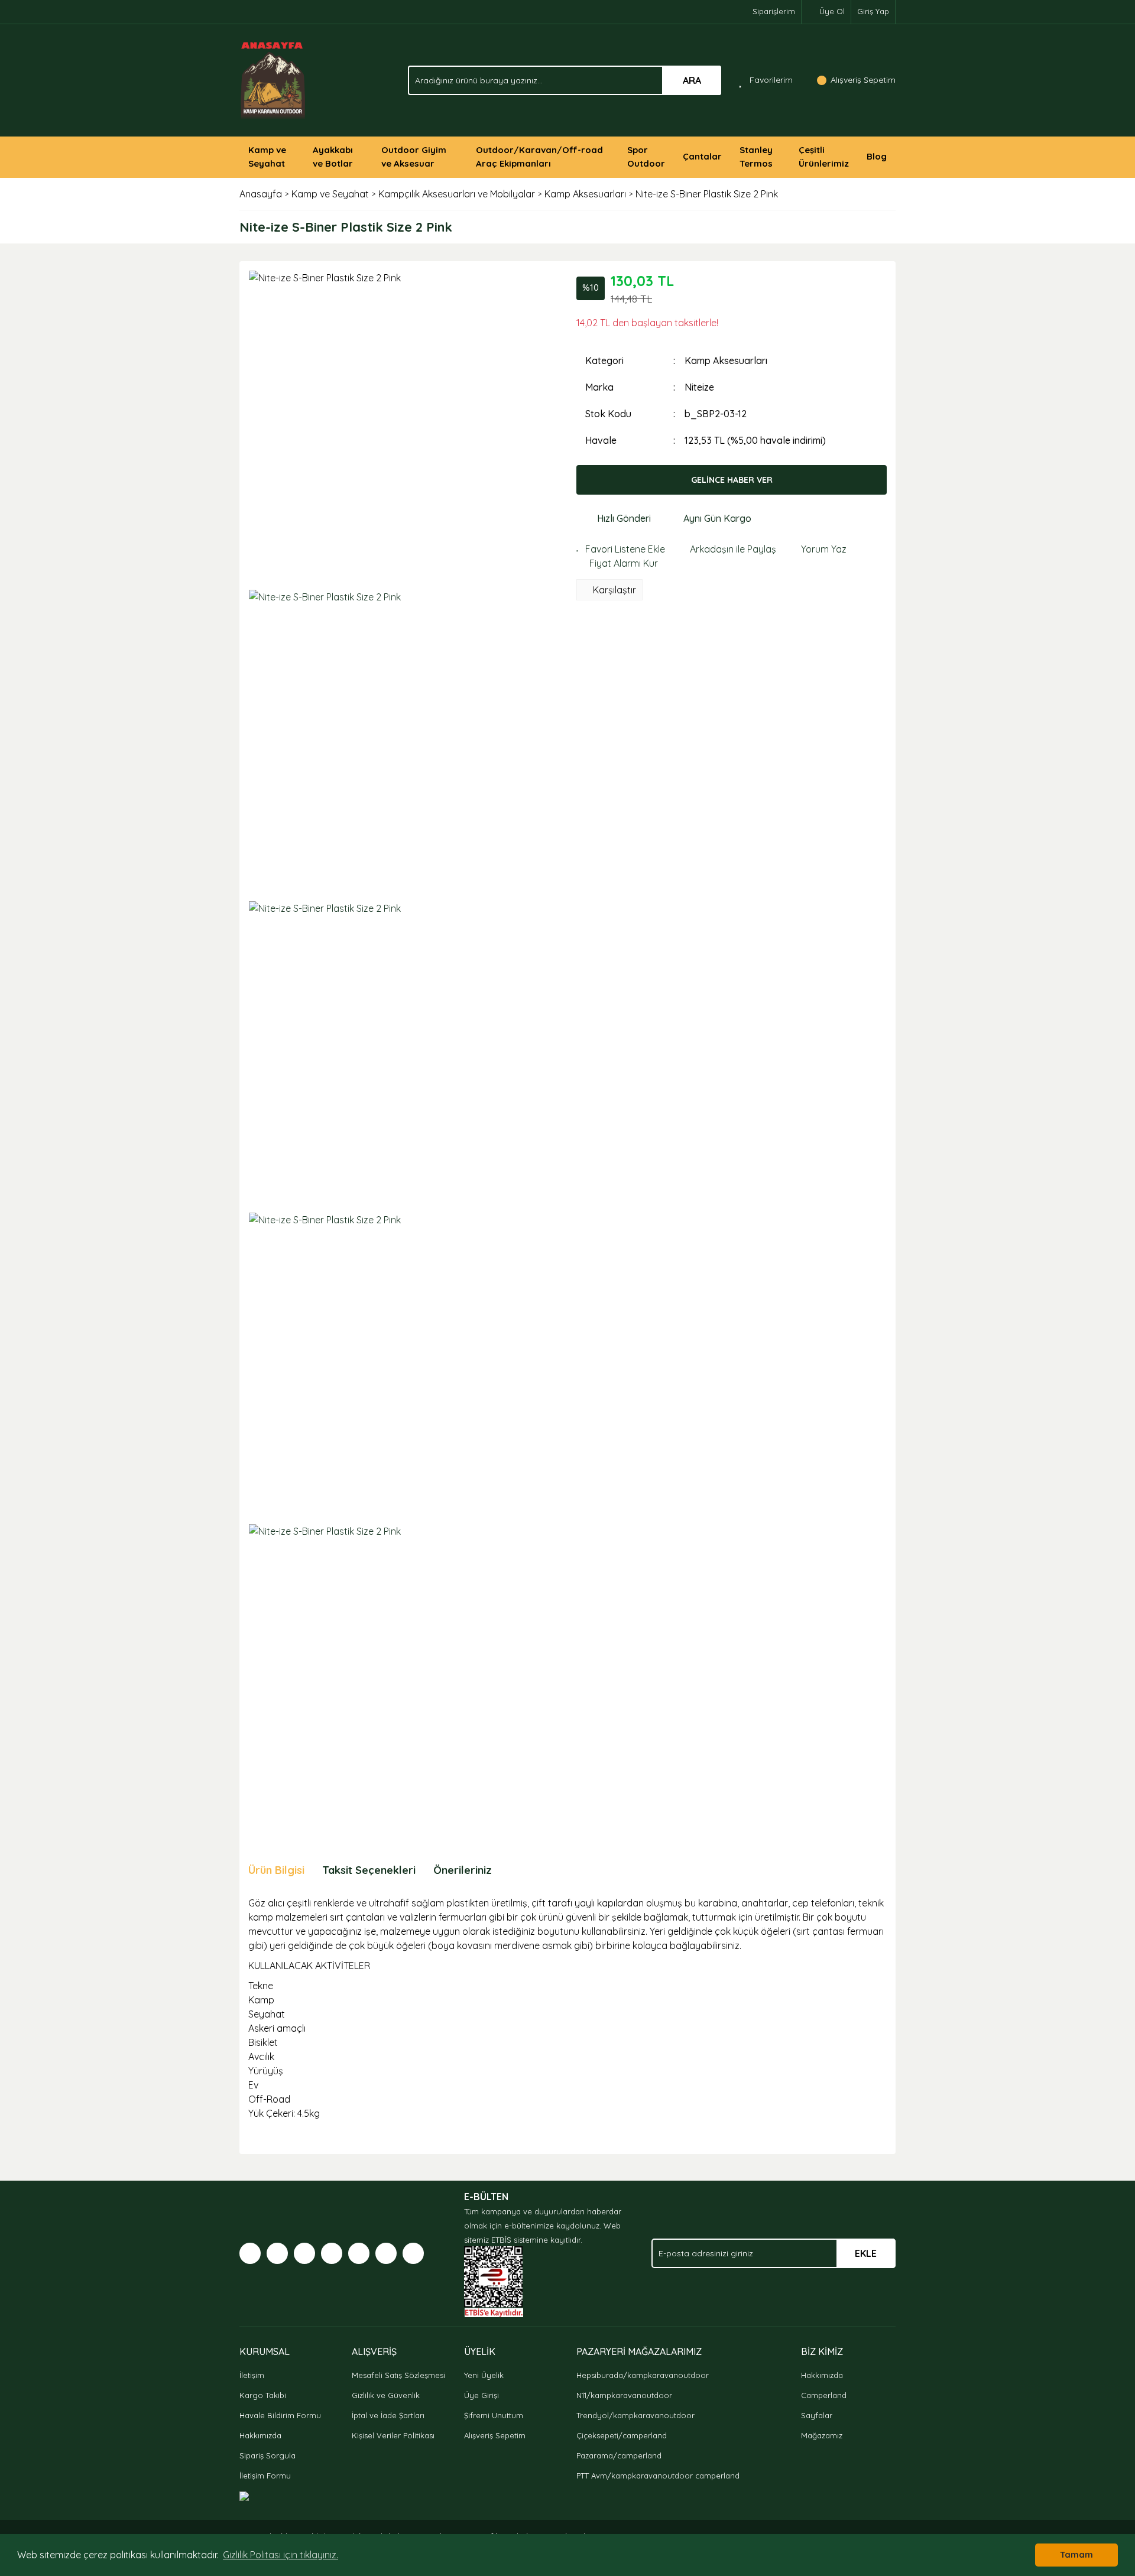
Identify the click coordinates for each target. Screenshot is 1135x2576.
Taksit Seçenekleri (369, 1870)
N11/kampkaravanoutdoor (624, 2395)
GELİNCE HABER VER (732, 480)
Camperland (824, 2395)
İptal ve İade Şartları (388, 2415)
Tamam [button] (1076, 2555)
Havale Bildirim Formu (280, 2415)
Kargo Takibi (263, 2395)
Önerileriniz (463, 1870)
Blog (877, 156)
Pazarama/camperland (619, 2455)
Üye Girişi (481, 2395)
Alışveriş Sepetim (495, 2435)
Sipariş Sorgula (267, 2455)
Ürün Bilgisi (276, 1870)
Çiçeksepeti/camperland (622, 2435)
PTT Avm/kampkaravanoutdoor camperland (658, 2476)
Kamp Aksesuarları (726, 360)
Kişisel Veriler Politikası (393, 2435)
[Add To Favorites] (621, 549)
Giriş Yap (873, 11)
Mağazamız (822, 2435)
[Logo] (273, 79)
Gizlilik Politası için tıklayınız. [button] (280, 2555)
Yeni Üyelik (484, 2375)
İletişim (252, 2375)
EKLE (866, 2253)
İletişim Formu (265, 2476)
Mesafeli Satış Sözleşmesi (398, 2375)
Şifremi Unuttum (494, 2415)
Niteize (699, 387)
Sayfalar (817, 2415)
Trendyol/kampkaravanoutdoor (635, 2415)
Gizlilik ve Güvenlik (386, 2395)
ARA (692, 80)
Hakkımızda (260, 2435)
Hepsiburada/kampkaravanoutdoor (643, 2375)
